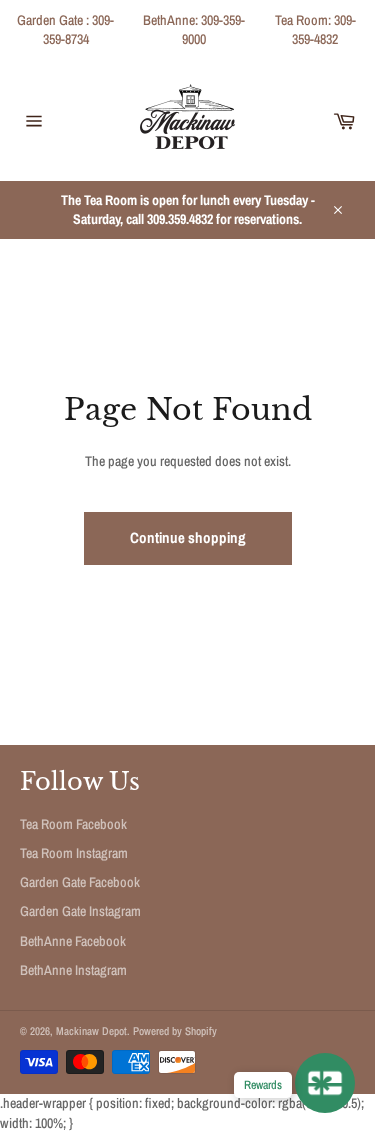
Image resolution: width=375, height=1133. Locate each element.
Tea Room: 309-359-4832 (315, 29)
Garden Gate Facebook (80, 882)
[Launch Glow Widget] (325, 1083)
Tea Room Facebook (73, 824)
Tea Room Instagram (74, 853)
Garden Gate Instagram (80, 911)
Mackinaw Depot (91, 1030)
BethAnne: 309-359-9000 (194, 29)
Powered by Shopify (175, 1030)
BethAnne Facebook (73, 941)
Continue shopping (188, 537)
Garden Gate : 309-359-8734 (65, 29)
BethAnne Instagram (73, 970)
